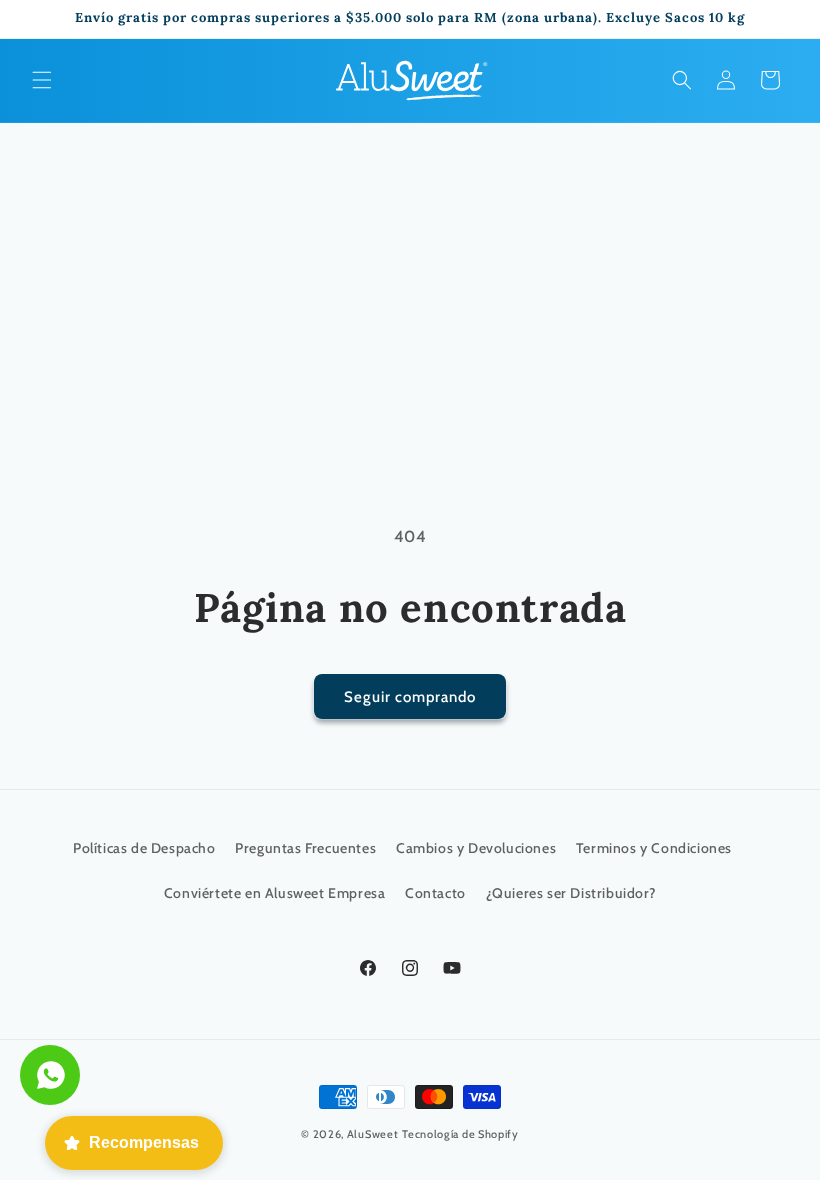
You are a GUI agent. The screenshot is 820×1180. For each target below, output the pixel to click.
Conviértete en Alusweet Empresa (275, 893)
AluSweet (373, 1134)
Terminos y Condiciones (654, 848)
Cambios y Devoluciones (476, 848)
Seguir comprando (410, 697)
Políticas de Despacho (144, 848)
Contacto (435, 893)
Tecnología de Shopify (460, 1134)
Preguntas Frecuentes (305, 848)
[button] (42, 80)
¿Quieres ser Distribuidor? (571, 893)
